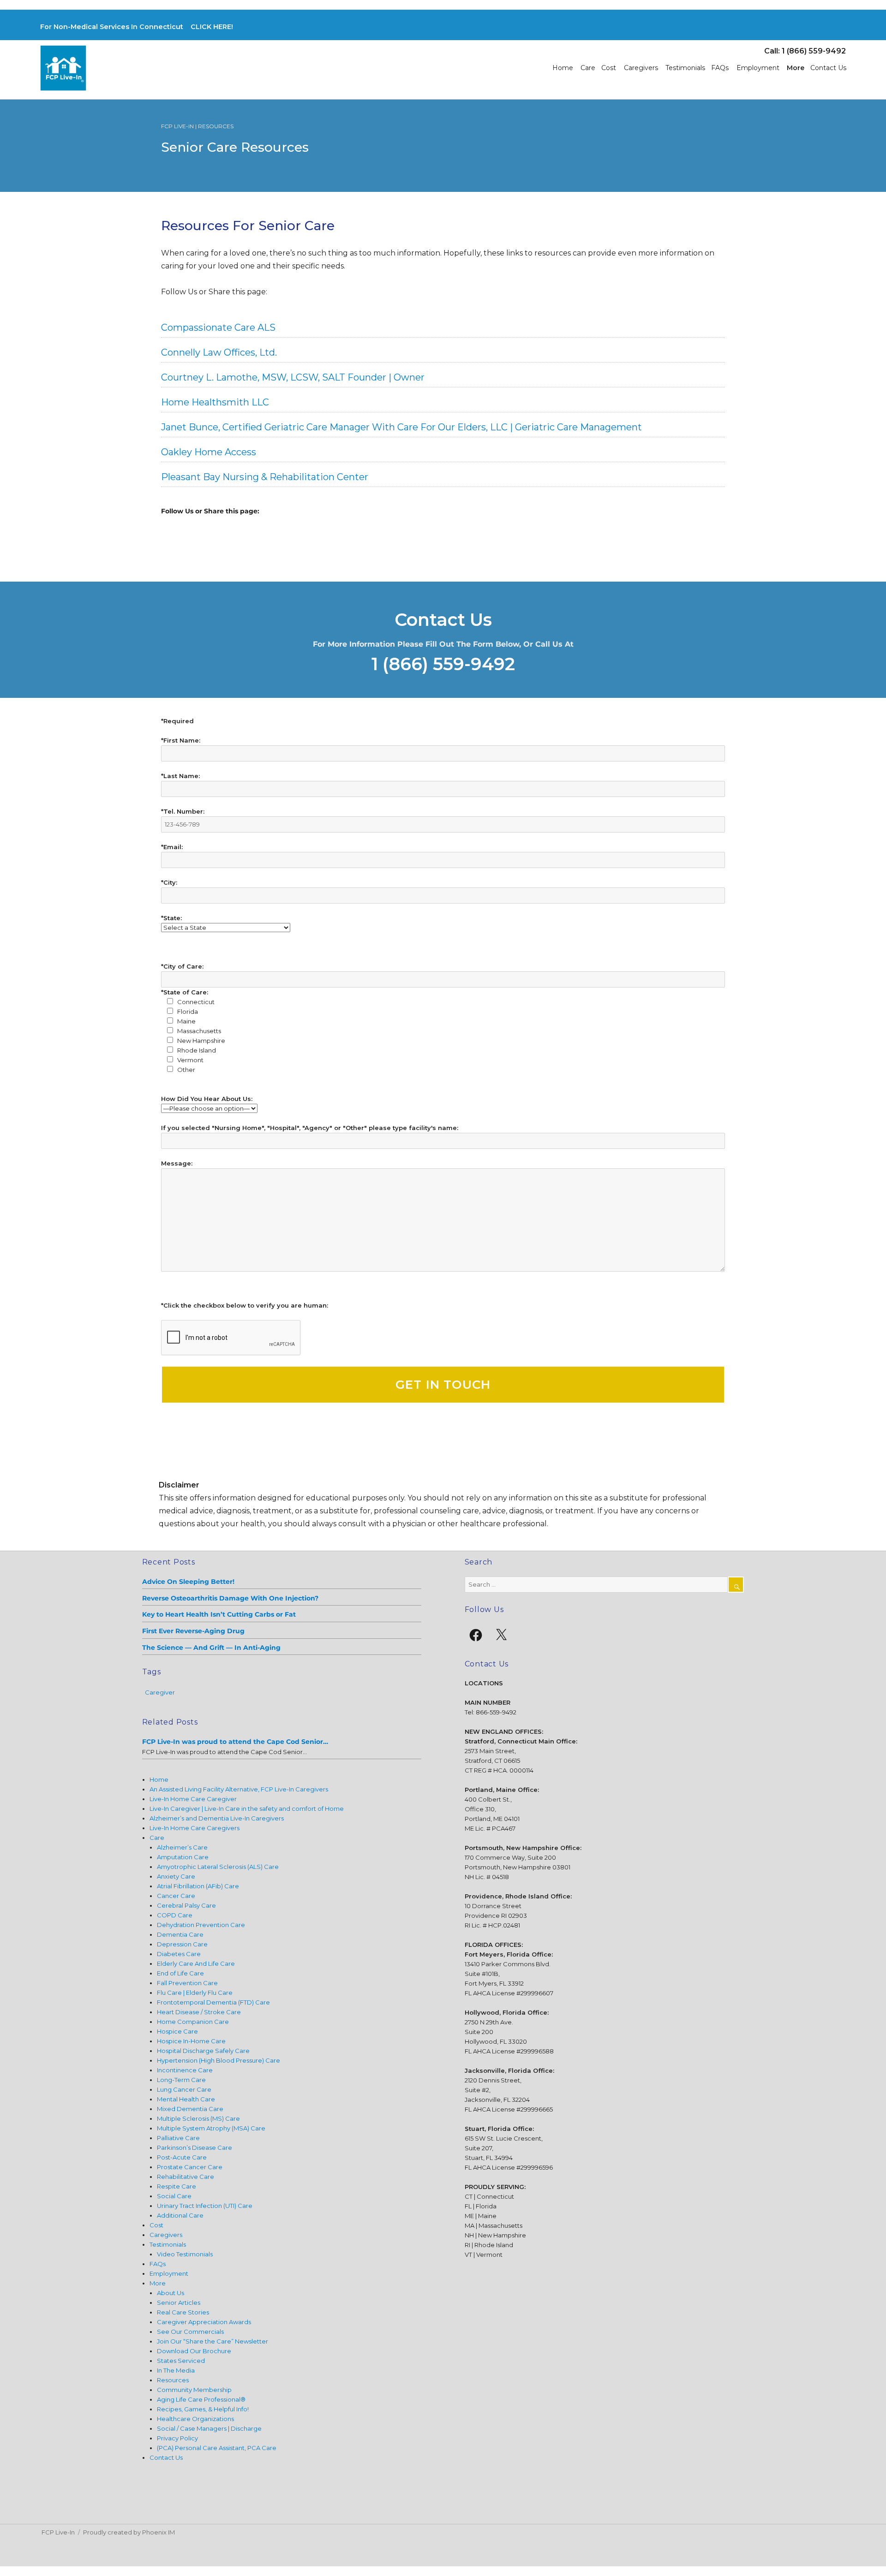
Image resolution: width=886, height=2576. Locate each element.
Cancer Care (176, 1896)
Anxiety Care (176, 1876)
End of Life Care (180, 1973)
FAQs (720, 68)
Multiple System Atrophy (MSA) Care (211, 2128)
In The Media (176, 2370)
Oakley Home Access (209, 452)
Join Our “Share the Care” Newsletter (213, 2341)
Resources (173, 2380)
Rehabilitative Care (186, 2177)
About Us (171, 2293)
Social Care (174, 2196)
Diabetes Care (179, 1954)
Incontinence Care (185, 2070)
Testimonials (685, 68)
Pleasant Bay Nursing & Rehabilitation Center (265, 477)
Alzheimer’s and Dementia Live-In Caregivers (217, 1818)
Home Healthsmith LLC (215, 402)
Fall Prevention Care (187, 1983)
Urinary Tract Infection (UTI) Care (205, 2206)
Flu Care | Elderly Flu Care (195, 1993)
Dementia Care (180, 1934)
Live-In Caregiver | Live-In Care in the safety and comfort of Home (247, 1809)
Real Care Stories (183, 2312)
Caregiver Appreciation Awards (204, 2322)
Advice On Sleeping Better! (188, 1582)
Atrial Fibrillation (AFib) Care (198, 1886)
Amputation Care (183, 1857)
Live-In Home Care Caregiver (193, 1799)
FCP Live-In (58, 2532)
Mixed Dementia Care (190, 2109)
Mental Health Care (186, 2099)
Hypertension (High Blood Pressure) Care (219, 2060)
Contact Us (828, 68)
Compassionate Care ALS (218, 327)
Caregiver (160, 1692)
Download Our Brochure (194, 2351)
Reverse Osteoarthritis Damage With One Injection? (230, 1598)
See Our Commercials (190, 2332)
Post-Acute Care (182, 2157)
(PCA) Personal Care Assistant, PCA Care (217, 2448)
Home (563, 68)
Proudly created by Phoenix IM (129, 2532)
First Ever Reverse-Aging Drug (193, 1631)
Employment (758, 68)
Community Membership (194, 2390)
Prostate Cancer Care (190, 2167)
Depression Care (182, 1944)
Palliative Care (178, 2138)
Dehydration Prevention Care (201, 1925)
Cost (609, 68)
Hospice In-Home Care (191, 2041)
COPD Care (175, 1915)
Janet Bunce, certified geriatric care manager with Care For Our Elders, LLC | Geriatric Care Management (401, 427)
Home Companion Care (193, 2022)
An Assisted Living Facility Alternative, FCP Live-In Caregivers (239, 1789)
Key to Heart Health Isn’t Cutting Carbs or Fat (219, 1614)
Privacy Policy (177, 2438)
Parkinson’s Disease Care (195, 2148)
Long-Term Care (181, 2080)
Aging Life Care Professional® (201, 2399)
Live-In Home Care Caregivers (195, 1828)
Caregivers (641, 68)
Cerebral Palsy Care (186, 1905)
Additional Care (180, 2215)
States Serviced (181, 2361)
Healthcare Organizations (195, 2419)
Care (588, 68)
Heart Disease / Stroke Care (199, 2012)
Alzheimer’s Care (182, 1847)
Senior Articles (179, 2302)
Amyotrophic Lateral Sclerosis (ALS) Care (218, 1867)
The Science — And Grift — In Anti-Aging (211, 1648)
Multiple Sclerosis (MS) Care (198, 2118)
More (796, 68)
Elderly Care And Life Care (196, 1963)
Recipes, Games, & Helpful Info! (203, 2409)
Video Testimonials (185, 2254)
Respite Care (177, 2186)
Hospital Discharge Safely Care (203, 2051)
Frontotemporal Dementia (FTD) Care (213, 2002)
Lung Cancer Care (184, 2089)
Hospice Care (177, 2031)
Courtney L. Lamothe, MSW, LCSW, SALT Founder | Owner (293, 377)
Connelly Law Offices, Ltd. (219, 352)
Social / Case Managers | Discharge (209, 2428)
